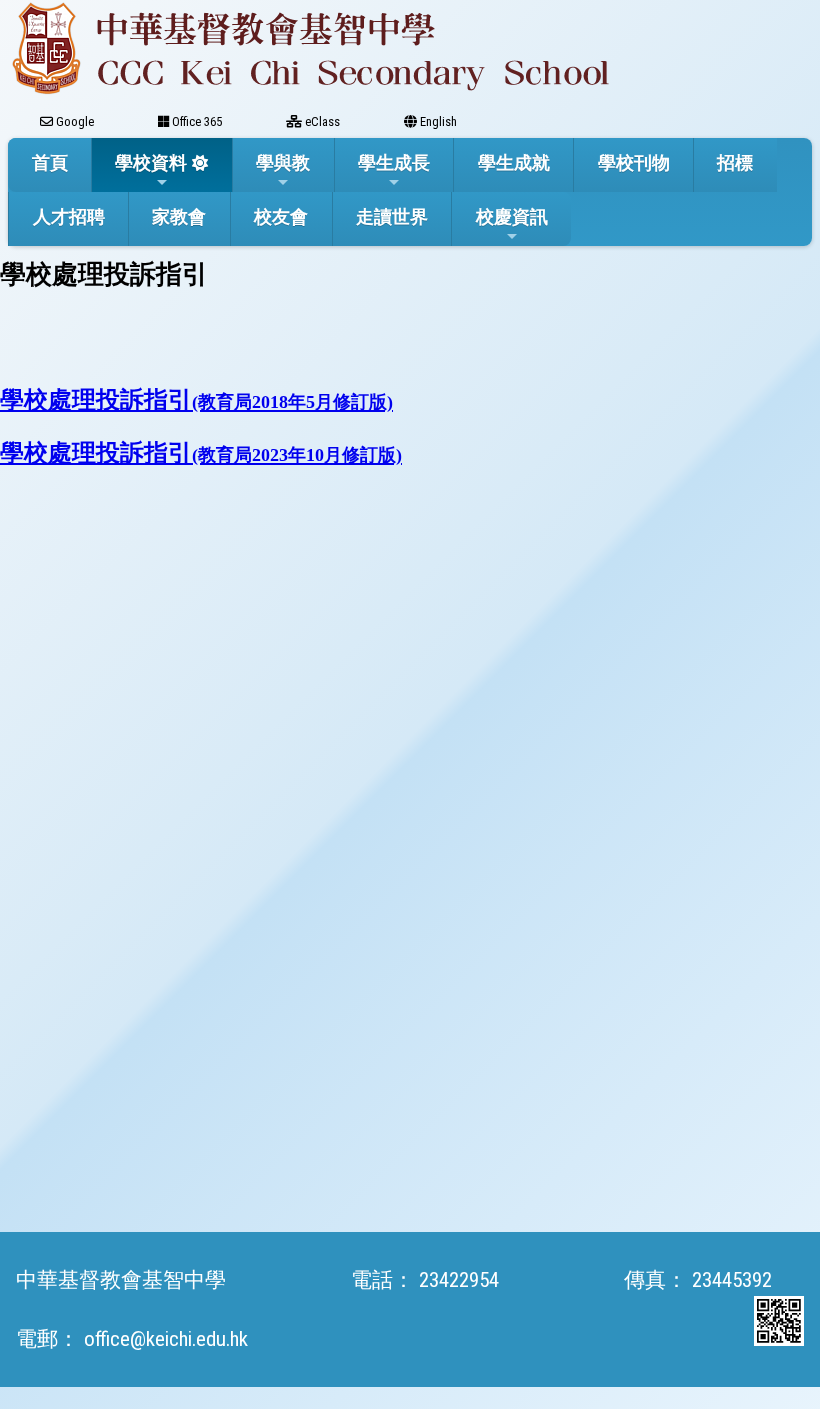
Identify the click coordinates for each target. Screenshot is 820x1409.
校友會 (281, 216)
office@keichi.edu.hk (166, 1339)
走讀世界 (392, 216)
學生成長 (394, 162)
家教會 (179, 216)
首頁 (50, 162)
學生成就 (514, 162)
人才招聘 (69, 216)
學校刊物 (634, 162)
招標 (735, 162)
